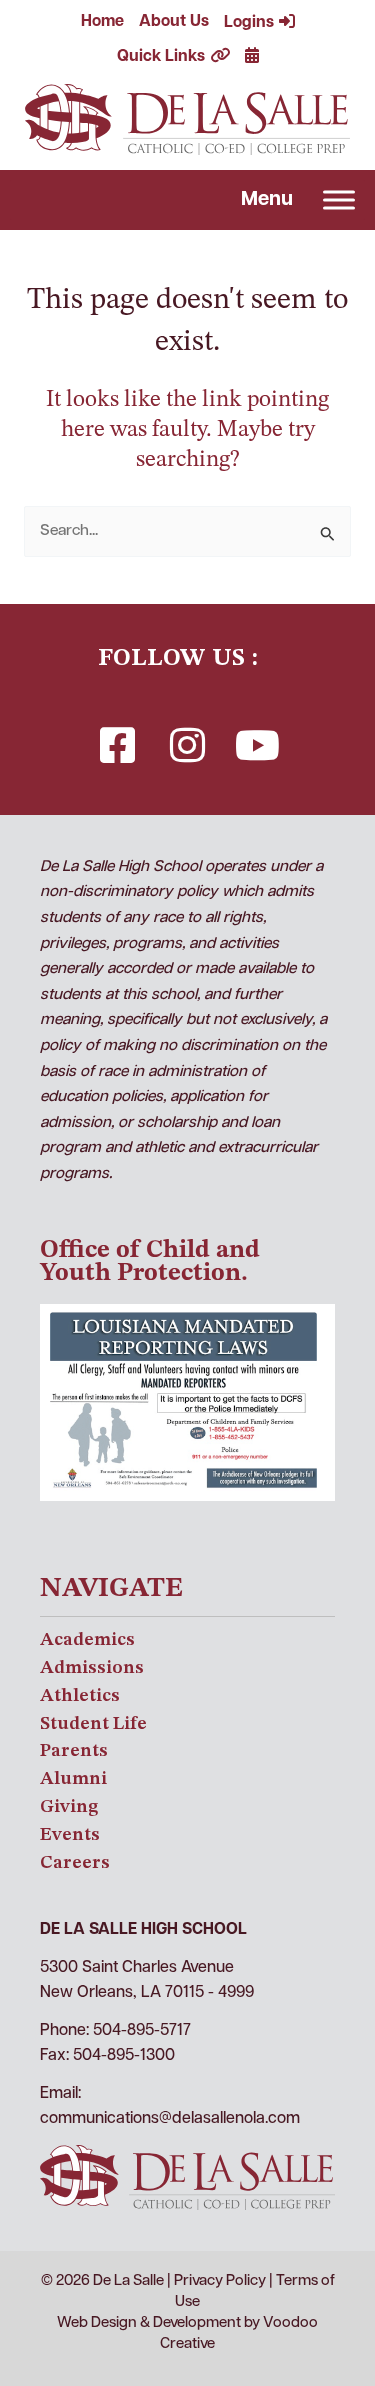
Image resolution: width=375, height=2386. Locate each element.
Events (70, 1835)
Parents (74, 1751)
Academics (87, 1640)
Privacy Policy (220, 2281)
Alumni (73, 1779)
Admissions (92, 1668)
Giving (69, 1807)
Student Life (93, 1724)
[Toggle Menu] (339, 200)
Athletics (80, 1696)
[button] (118, 745)
